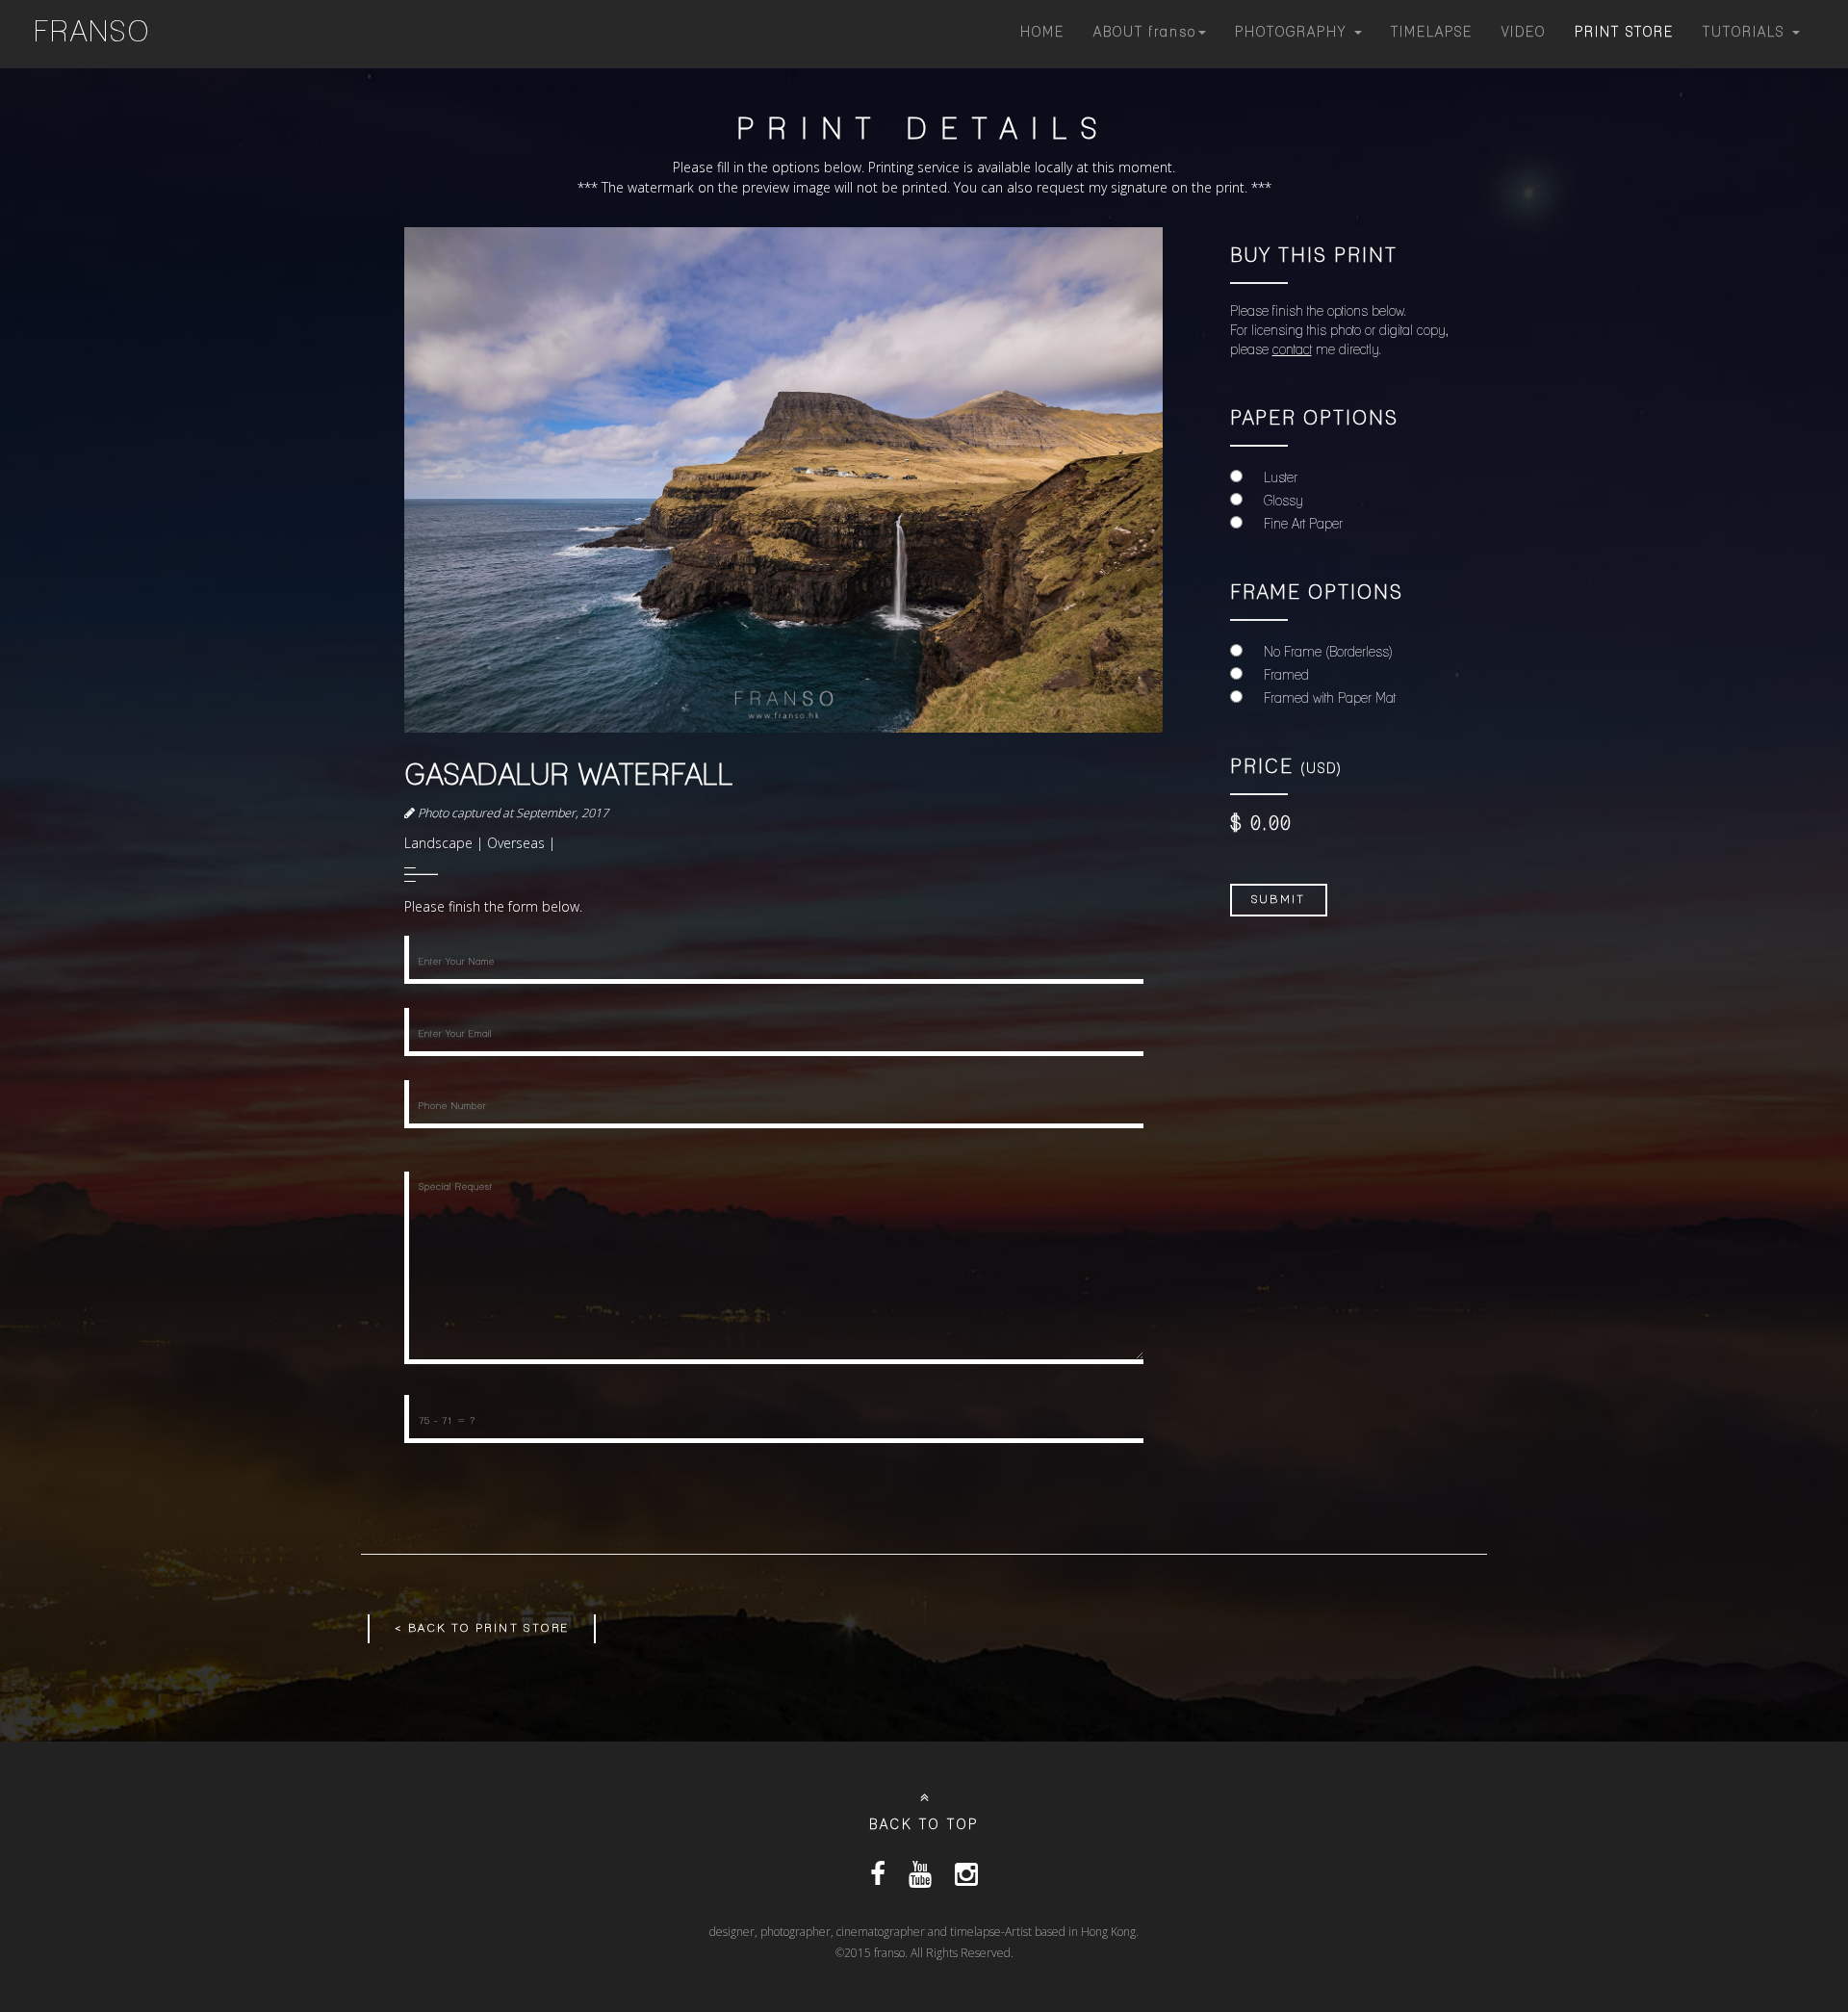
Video (1524, 33)
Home (1042, 33)
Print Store (1624, 33)
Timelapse (1432, 33)
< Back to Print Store (482, 1628)
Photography (1294, 33)
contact (1292, 351)
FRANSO (92, 34)
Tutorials (1746, 33)
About (1145, 33)
